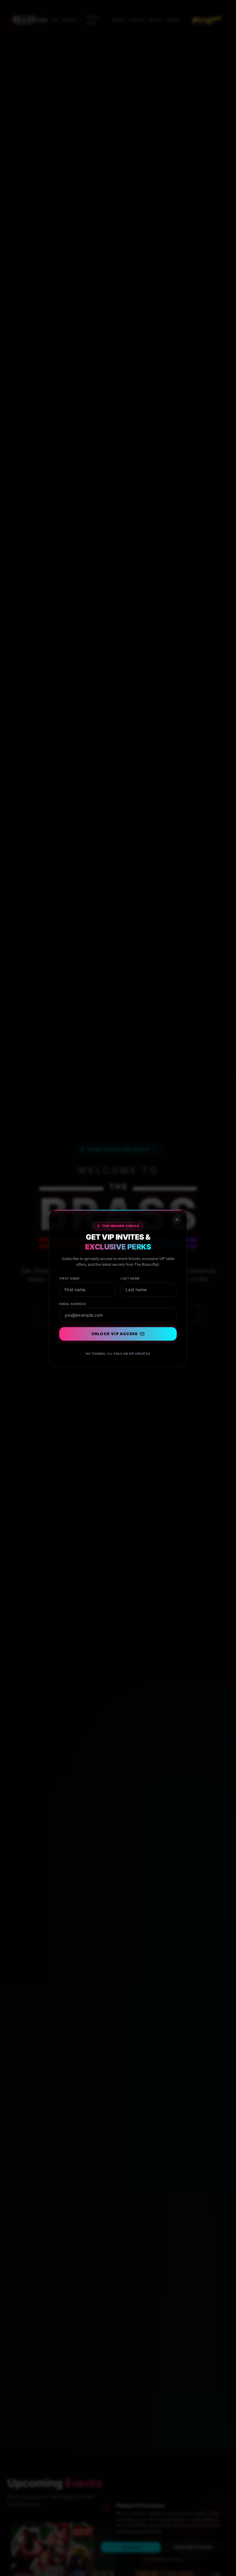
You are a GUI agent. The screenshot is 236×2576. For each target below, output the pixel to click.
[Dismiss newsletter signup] (177, 1219)
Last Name (130, 1278)
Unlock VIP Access (115, 1334)
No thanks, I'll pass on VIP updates (118, 1354)
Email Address (73, 1304)
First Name (69, 1278)
